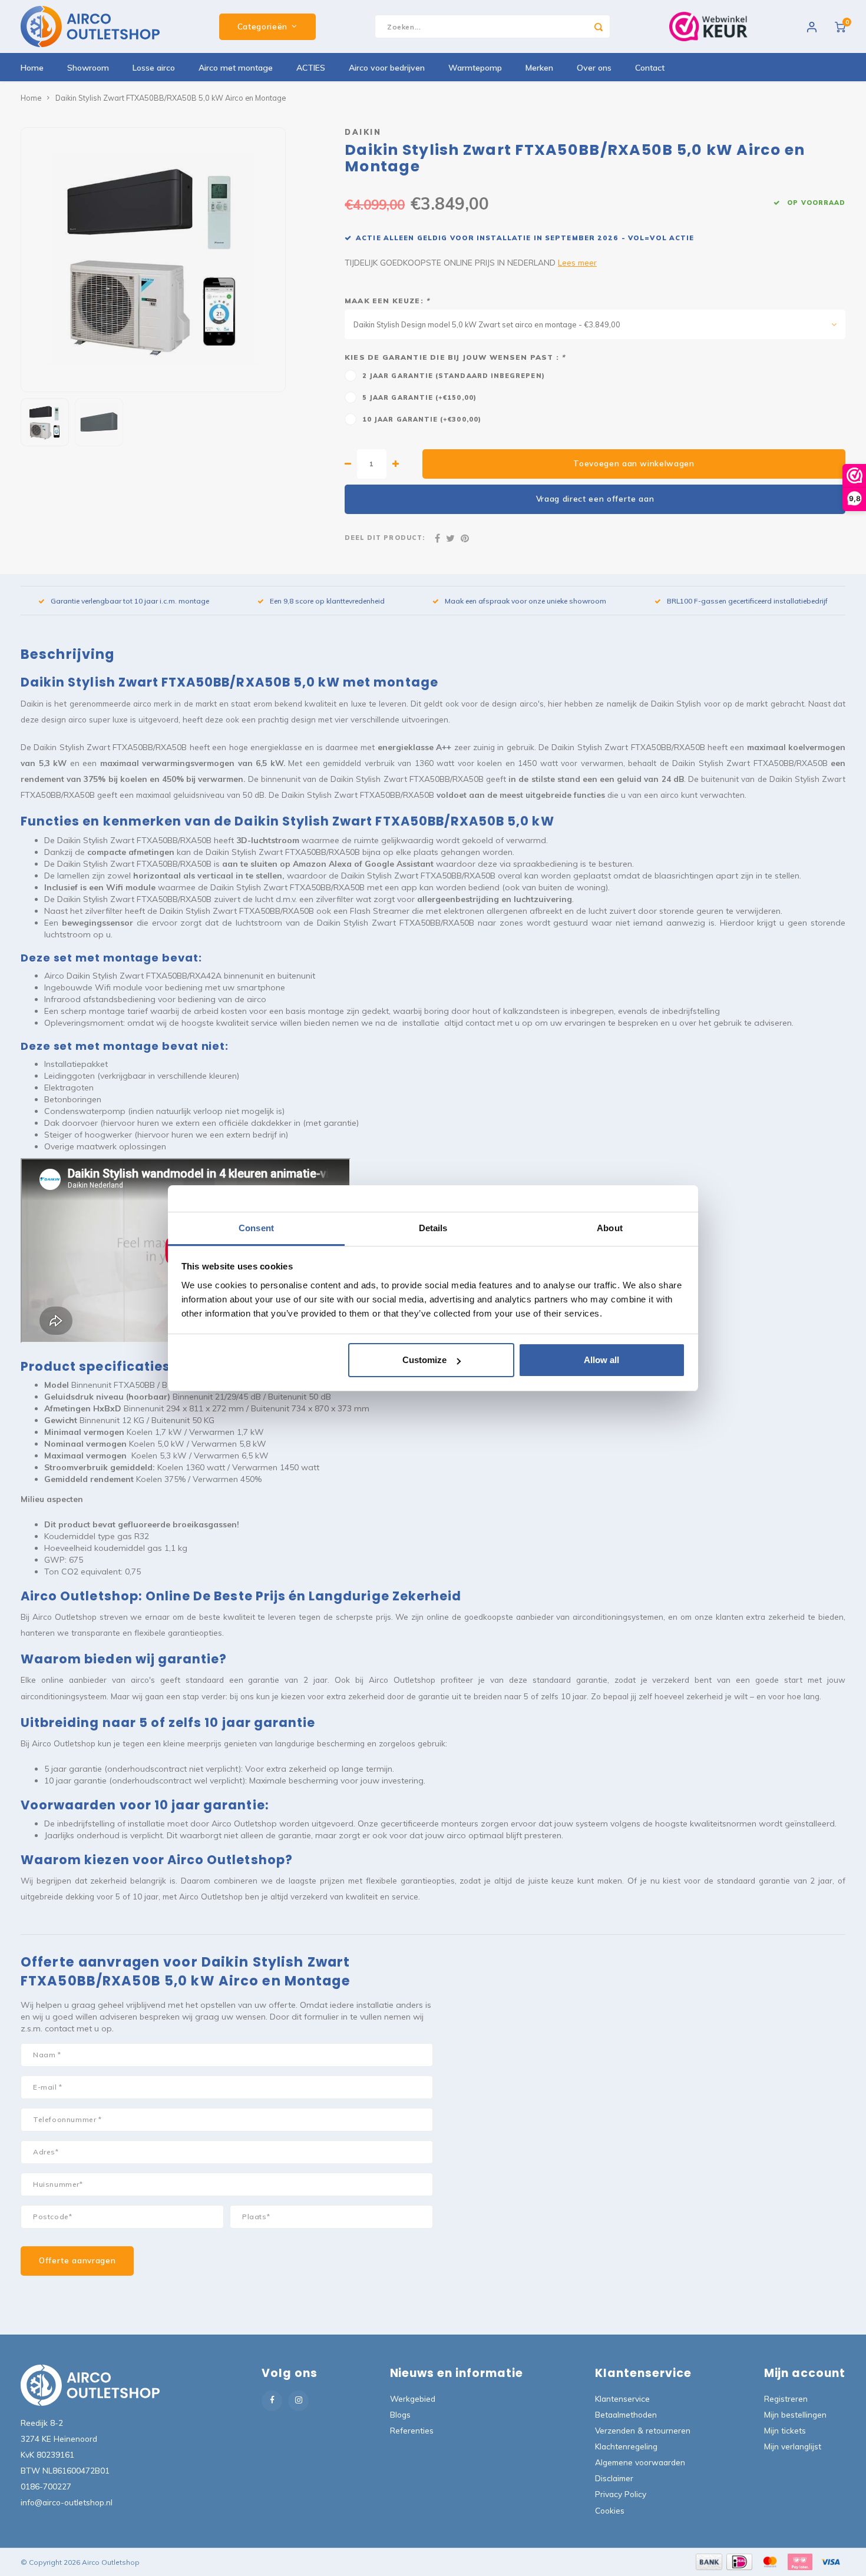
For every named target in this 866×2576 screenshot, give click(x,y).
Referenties (412, 2430)
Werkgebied (413, 2398)
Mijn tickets (785, 2430)
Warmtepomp (475, 68)
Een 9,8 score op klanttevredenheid (327, 601)
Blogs (400, 2414)
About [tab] (610, 1228)
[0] (840, 26)
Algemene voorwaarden (640, 2462)
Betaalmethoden (626, 2414)
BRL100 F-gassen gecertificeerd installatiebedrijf (747, 601)
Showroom (88, 68)
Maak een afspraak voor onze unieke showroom (525, 601)
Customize (424, 1360)
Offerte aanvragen (77, 2260)
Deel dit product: (385, 538)
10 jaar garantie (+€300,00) (422, 419)
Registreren (786, 2398)
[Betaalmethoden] (708, 2561)
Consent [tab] (256, 1228)
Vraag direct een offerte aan (595, 499)
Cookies (610, 2510)
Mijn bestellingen (795, 2414)
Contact (650, 68)
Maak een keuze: (387, 301)
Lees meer (577, 262)
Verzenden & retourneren (643, 2430)
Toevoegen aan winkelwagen (634, 463)
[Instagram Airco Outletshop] (298, 2401)
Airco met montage (236, 68)
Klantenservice (622, 2398)
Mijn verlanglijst (793, 2446)
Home (32, 68)
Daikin (363, 132)
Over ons (594, 68)
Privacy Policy (621, 2494)
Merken (539, 68)
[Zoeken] (599, 26)
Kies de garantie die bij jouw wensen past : (455, 357)
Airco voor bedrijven (387, 68)
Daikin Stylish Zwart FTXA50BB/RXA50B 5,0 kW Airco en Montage (171, 98)
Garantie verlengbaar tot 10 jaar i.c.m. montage (130, 601)
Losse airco (154, 68)
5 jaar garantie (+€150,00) (419, 397)
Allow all (601, 1360)
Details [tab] (433, 1228)
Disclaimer (614, 2478)
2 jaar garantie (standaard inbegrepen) (454, 376)
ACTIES (311, 68)
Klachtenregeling (626, 2446)
